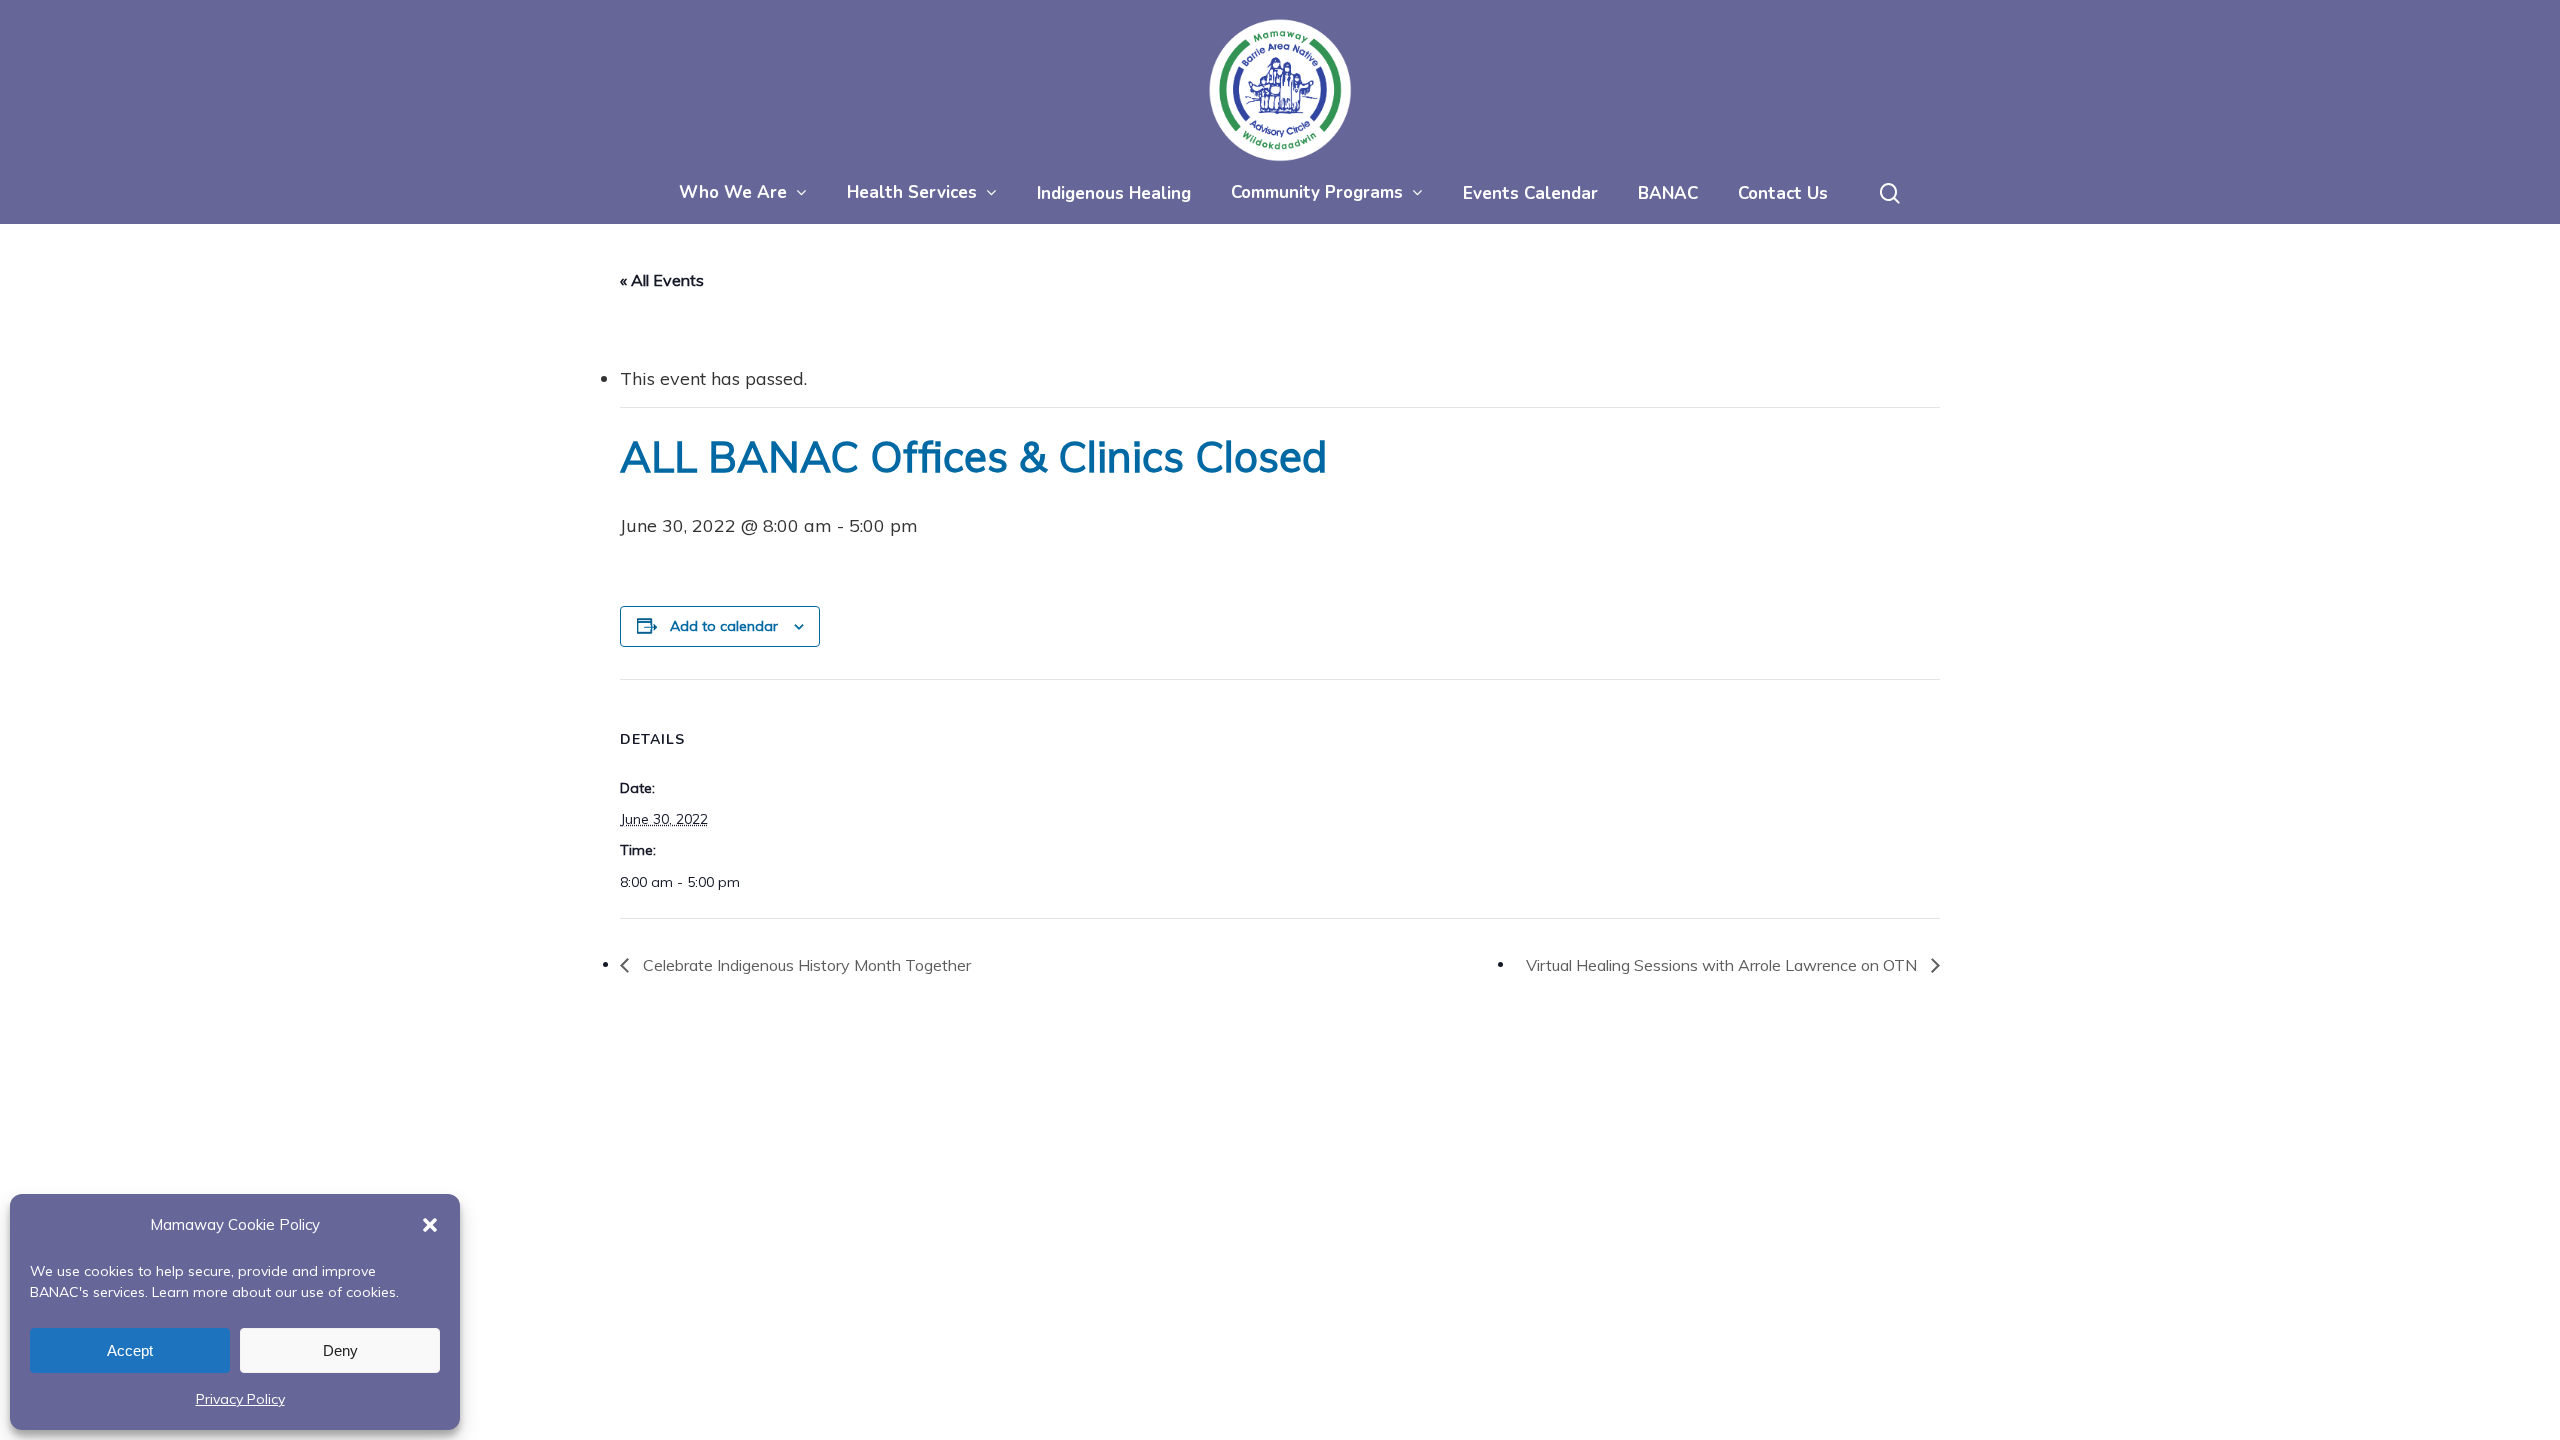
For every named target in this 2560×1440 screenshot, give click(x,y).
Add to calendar (724, 626)
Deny (340, 1350)
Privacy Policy (240, 1399)
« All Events (662, 280)
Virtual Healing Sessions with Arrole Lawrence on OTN (1723, 965)
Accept (130, 1350)
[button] (430, 1225)
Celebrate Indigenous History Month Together (805, 965)
